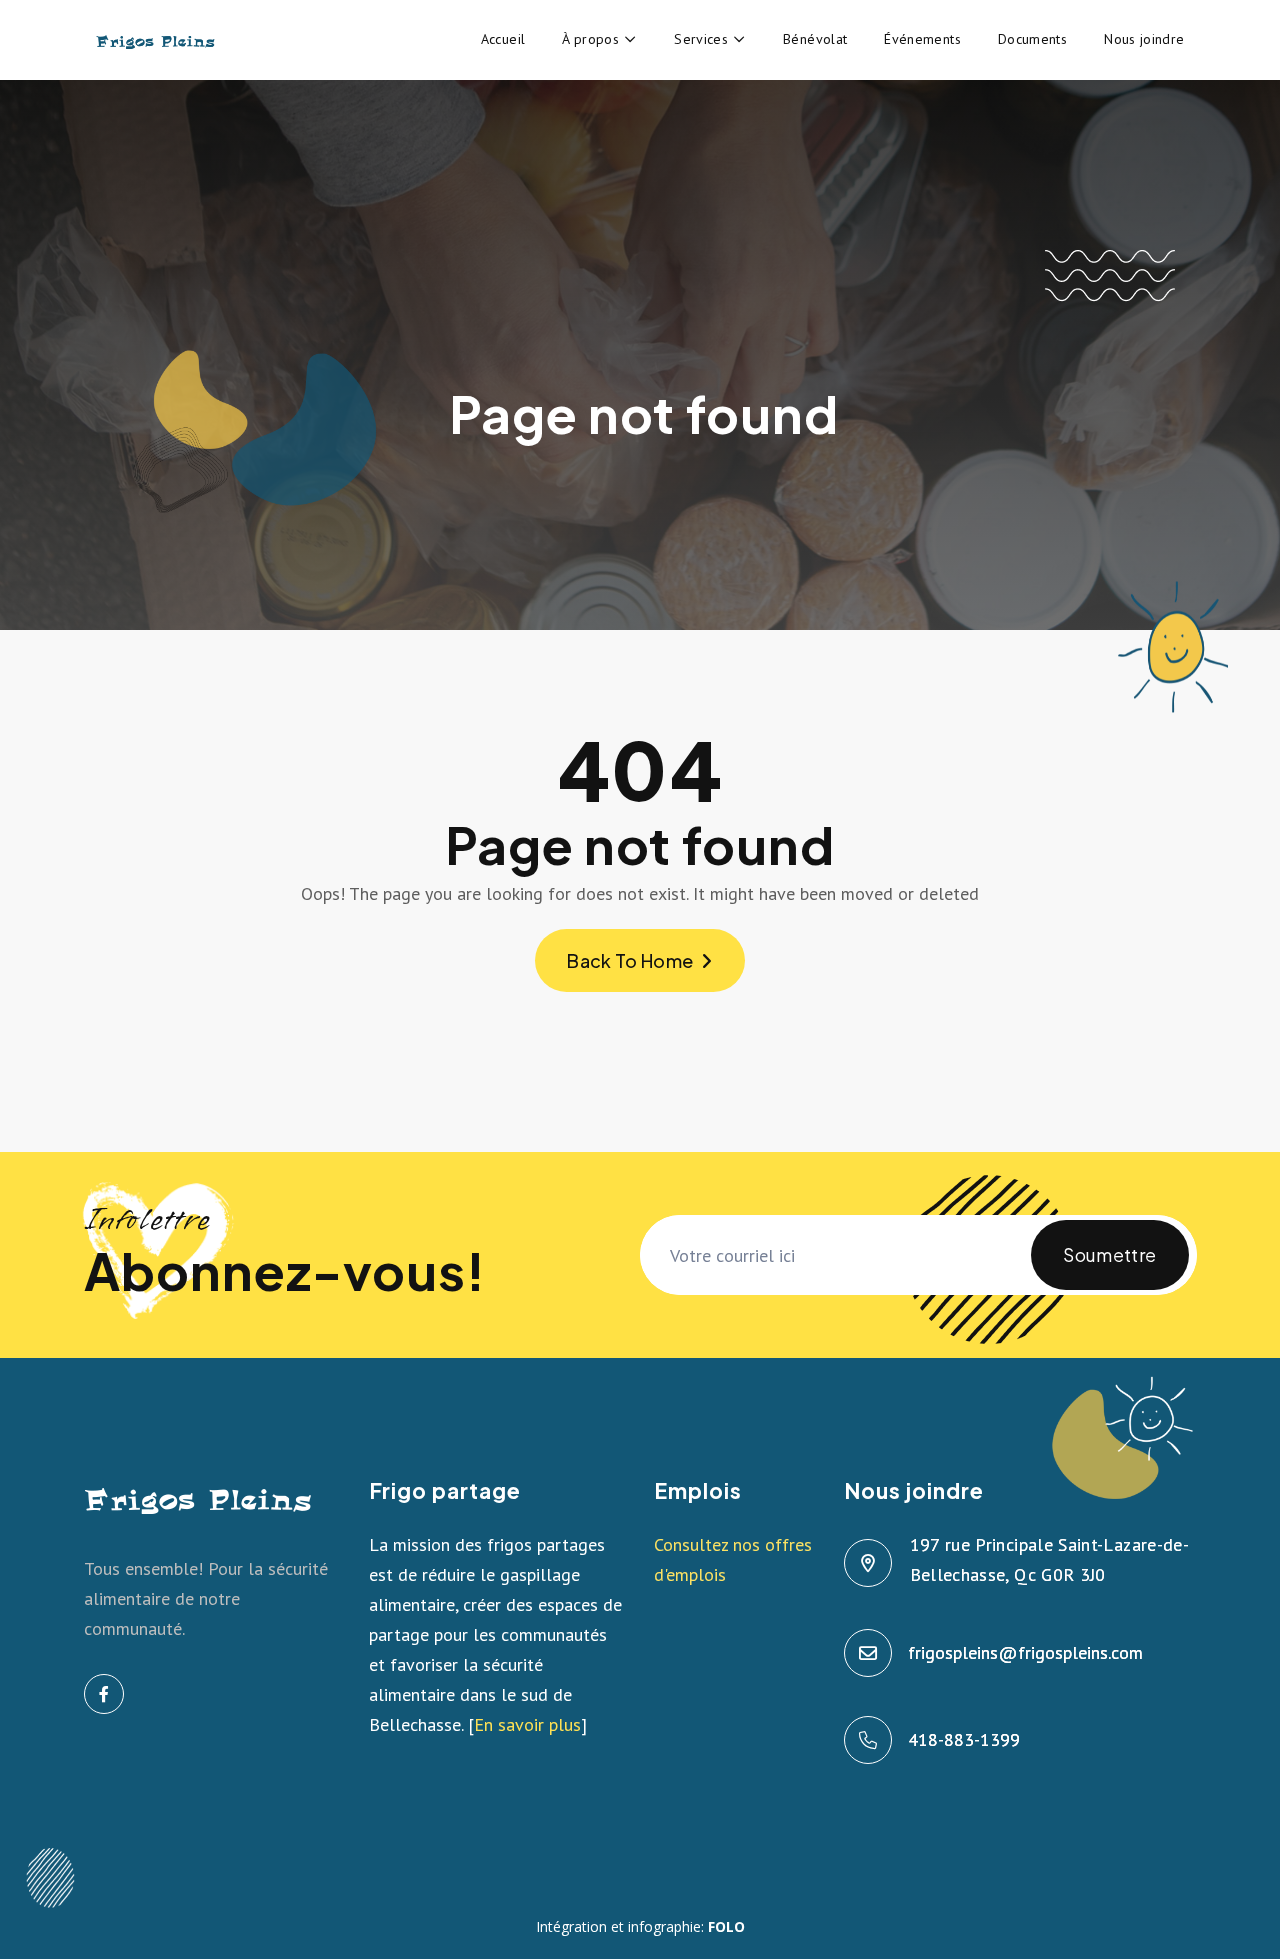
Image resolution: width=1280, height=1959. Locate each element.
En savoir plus (527, 1724)
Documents (1032, 39)
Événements (922, 39)
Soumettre (1109, 1254)
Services (701, 39)
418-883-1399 (965, 1739)
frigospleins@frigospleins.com (1026, 1652)
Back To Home (630, 960)
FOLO (726, 1926)
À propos (590, 39)
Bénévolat (815, 39)
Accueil (503, 39)
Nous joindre (1144, 39)
